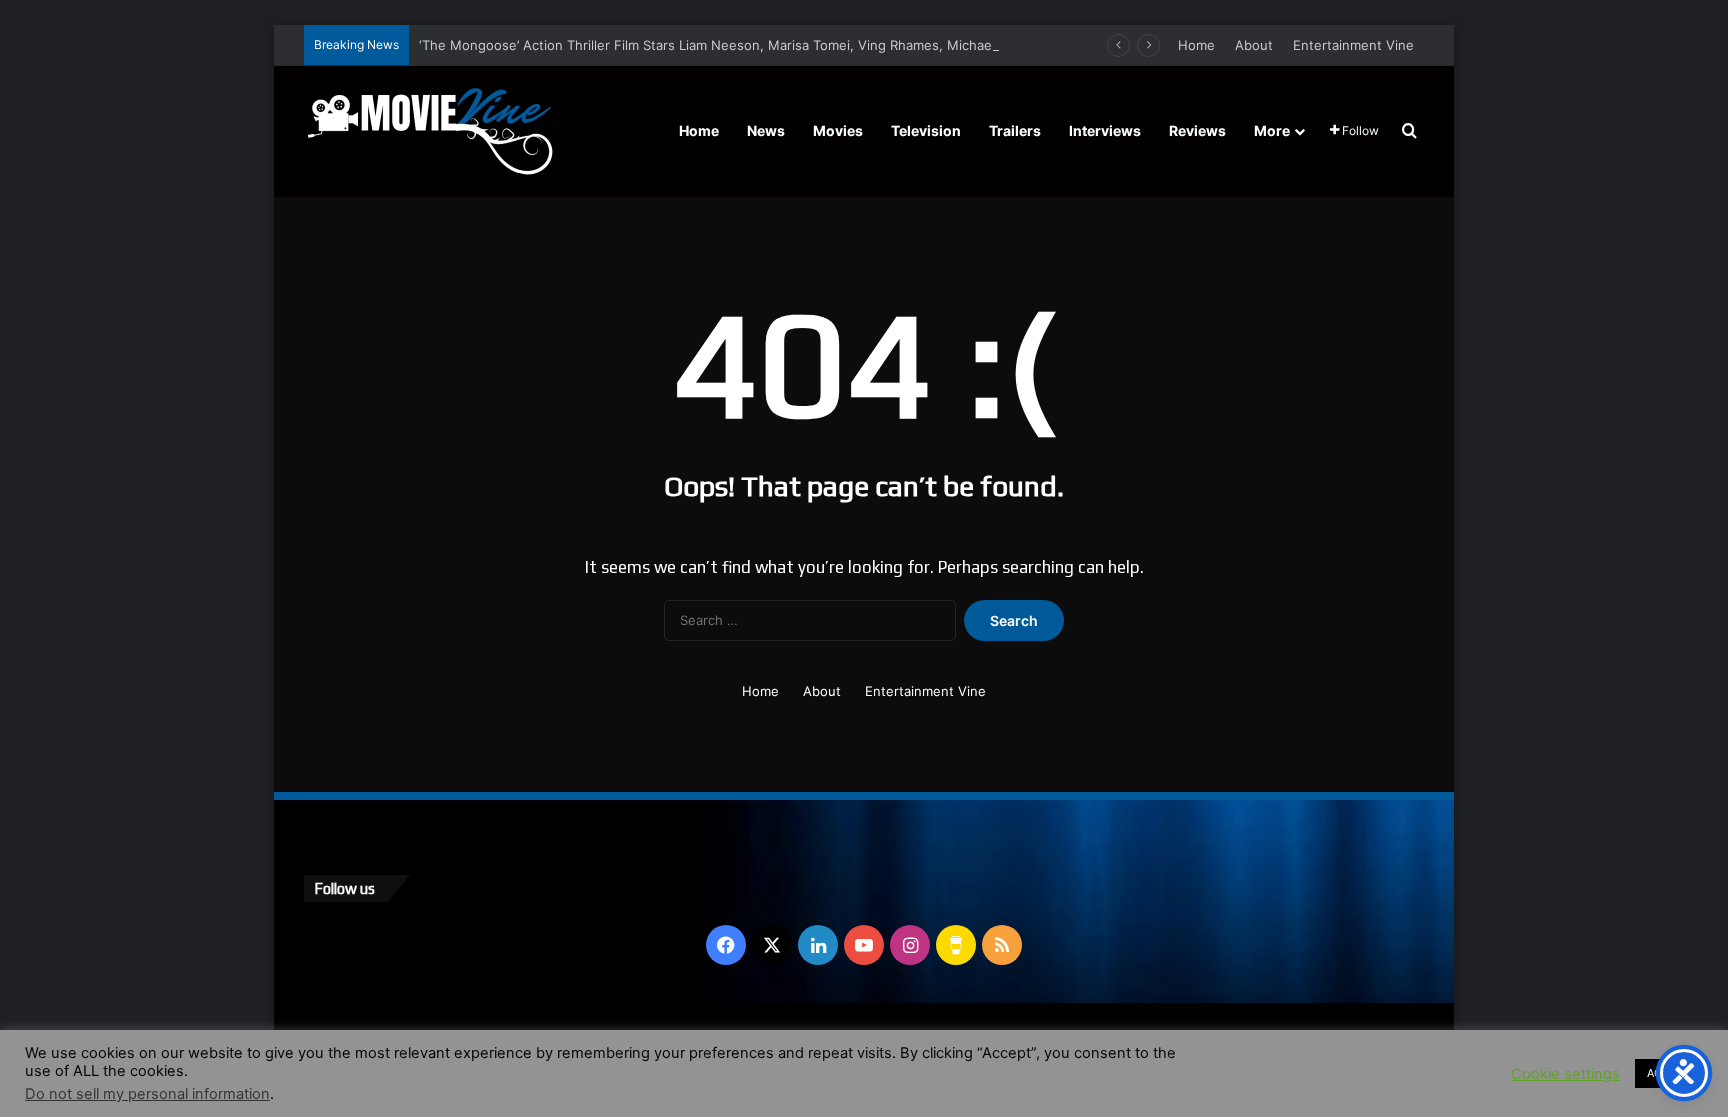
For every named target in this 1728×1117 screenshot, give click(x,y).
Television (926, 130)
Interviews (1105, 130)
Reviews (1197, 130)
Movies (838, 130)
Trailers (1015, 130)
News (766, 130)
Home (1196, 45)
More (1272, 130)
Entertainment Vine (1353, 45)
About (1254, 45)
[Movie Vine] (429, 131)
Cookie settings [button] (1565, 1074)
